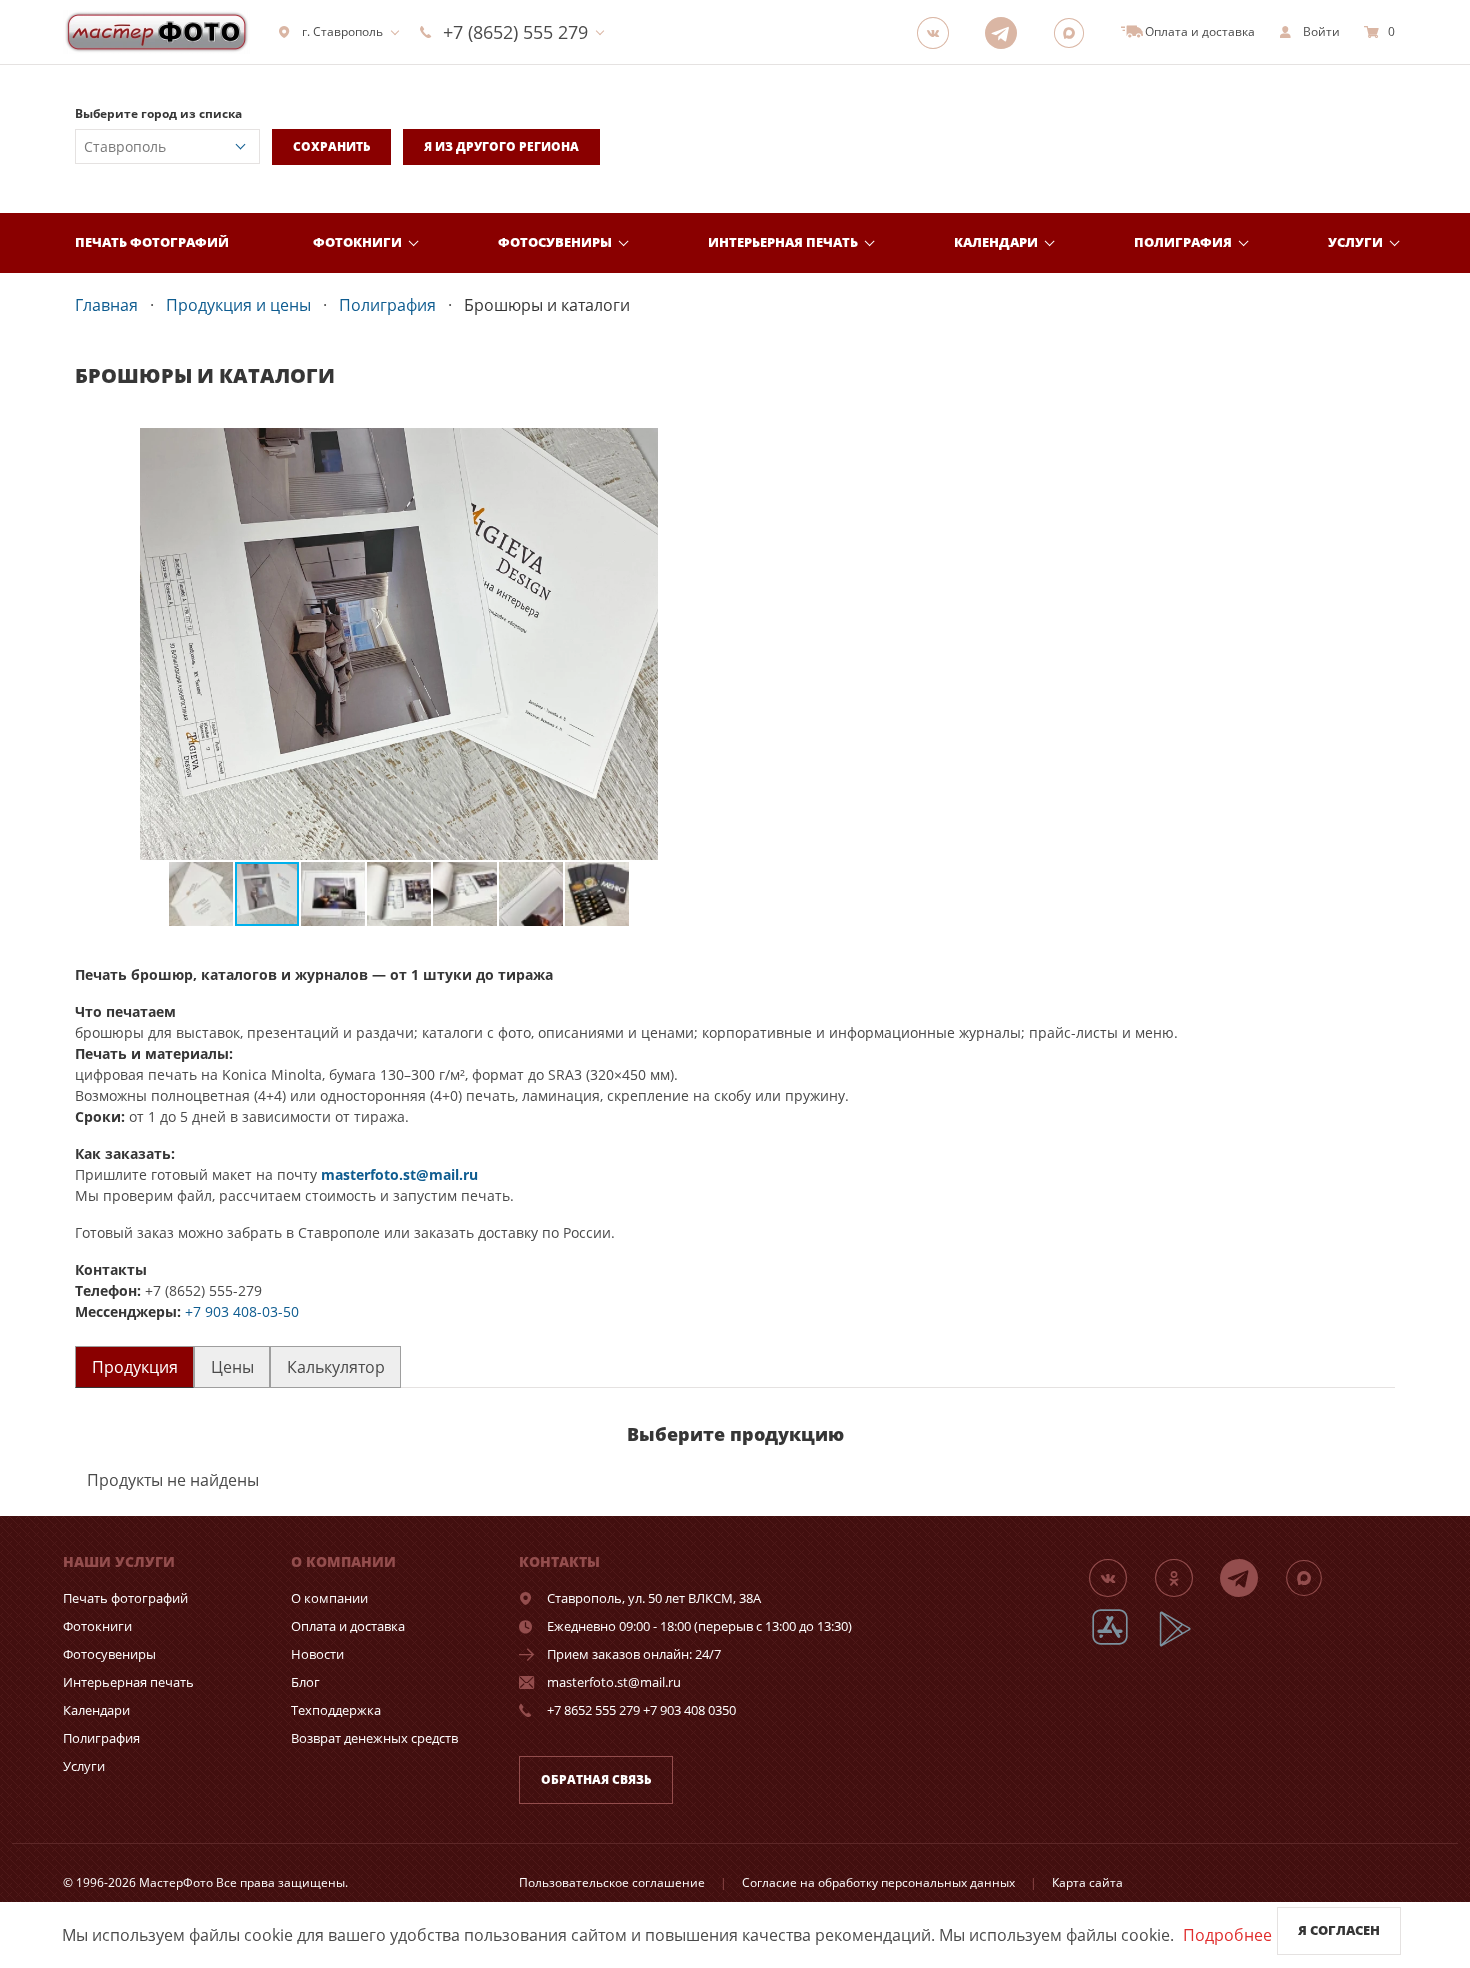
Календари (996, 242)
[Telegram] (1007, 32)
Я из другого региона (501, 146)
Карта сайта (1087, 1882)
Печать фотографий (152, 242)
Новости (317, 1654)
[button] (705, 446)
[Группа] (939, 32)
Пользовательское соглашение (612, 1882)
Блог (305, 1682)
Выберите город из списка (158, 113)
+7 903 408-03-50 (242, 1311)
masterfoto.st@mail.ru (399, 1174)
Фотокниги (357, 242)
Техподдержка (336, 1710)
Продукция (135, 1367)
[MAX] (1075, 32)
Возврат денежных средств (374, 1738)
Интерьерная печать (783, 242)
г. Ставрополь (342, 31)
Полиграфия (1183, 242)
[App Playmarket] (1186, 1643)
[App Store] (1122, 1643)
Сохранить (331, 146)
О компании (329, 1598)
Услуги (1355, 242)
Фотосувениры (555, 242)
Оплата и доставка (348, 1626)
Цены (232, 1367)
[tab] (134, 1366)
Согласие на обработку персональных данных (878, 1882)
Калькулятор (336, 1367)
